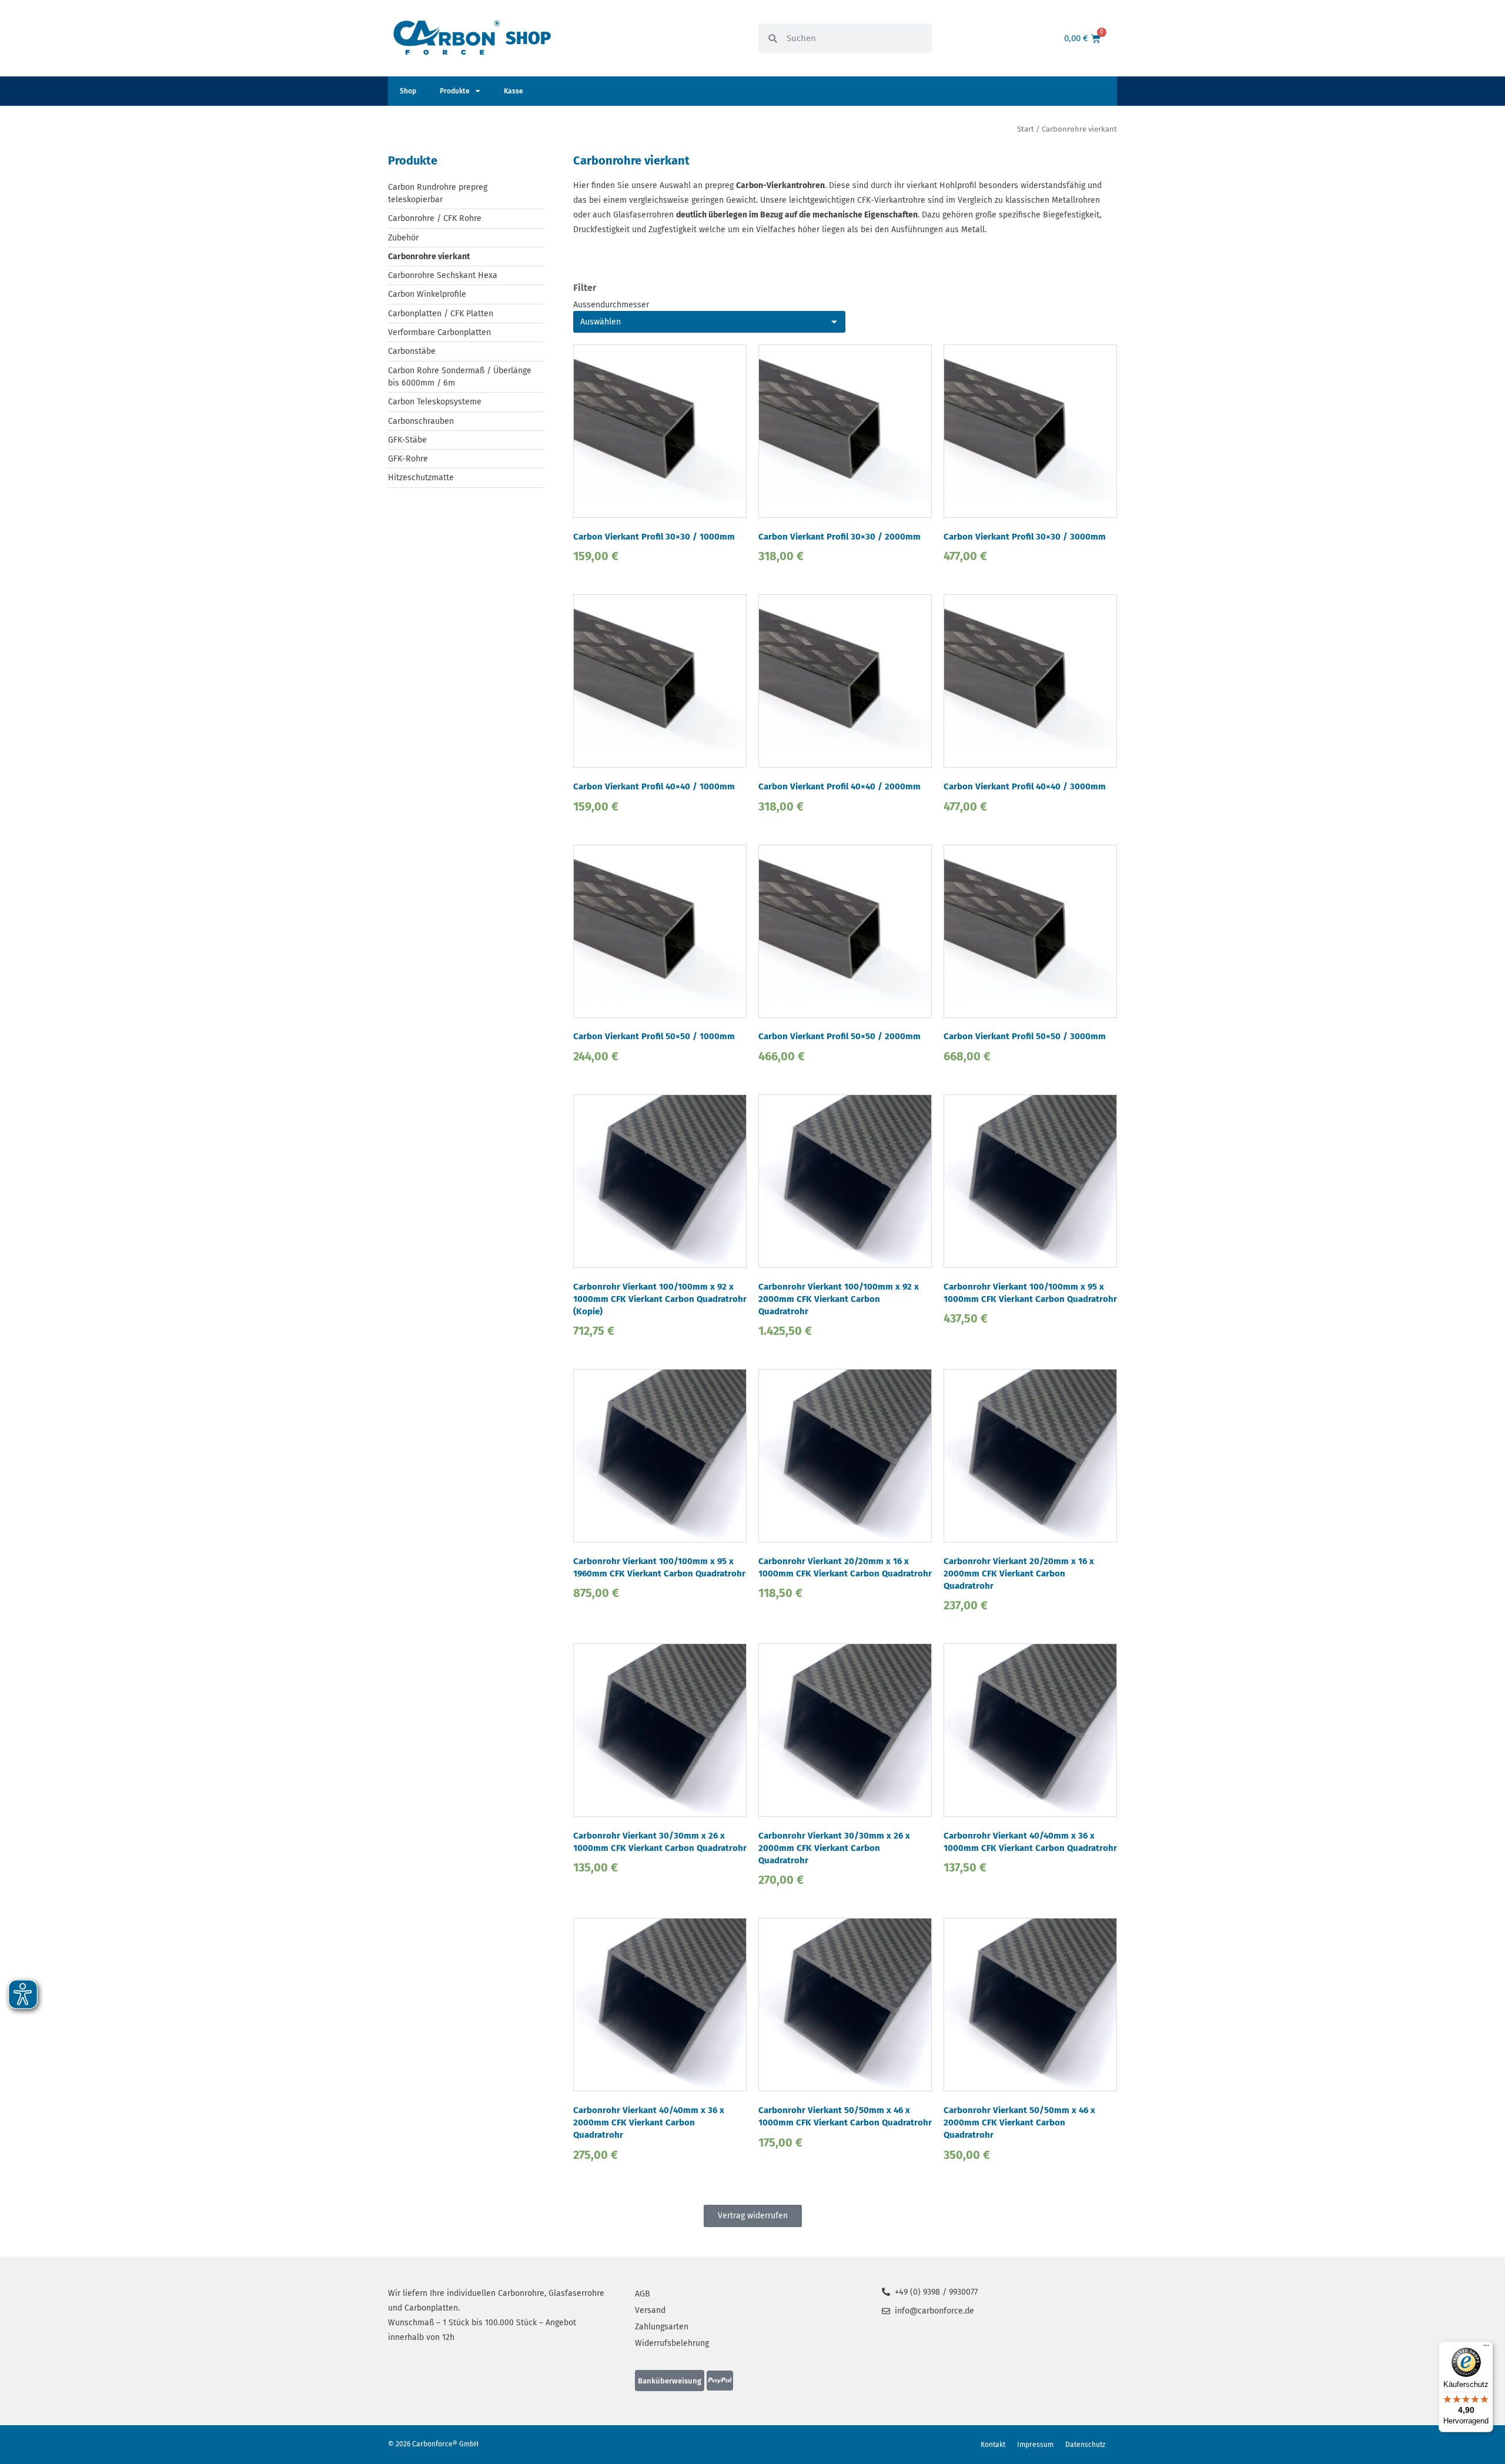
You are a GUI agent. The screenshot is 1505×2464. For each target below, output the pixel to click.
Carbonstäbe (412, 351)
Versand (650, 2310)
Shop (408, 91)
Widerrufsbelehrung (672, 2343)
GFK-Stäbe (407, 440)
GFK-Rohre (408, 459)
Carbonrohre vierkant (429, 257)
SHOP (528, 38)
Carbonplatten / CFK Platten (441, 314)
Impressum (1035, 2445)
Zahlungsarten (662, 2327)
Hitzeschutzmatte (421, 478)
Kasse (514, 91)
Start (1026, 129)
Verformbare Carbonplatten (439, 332)
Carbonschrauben (421, 421)
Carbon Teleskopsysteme (435, 402)
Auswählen (601, 322)
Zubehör (403, 238)
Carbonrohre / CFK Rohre (435, 218)
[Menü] (1486, 2348)
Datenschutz (1085, 2445)
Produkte (455, 91)
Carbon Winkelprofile (427, 294)
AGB (643, 2294)
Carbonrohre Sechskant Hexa (443, 275)
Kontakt (993, 2445)
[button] (670, 2381)
